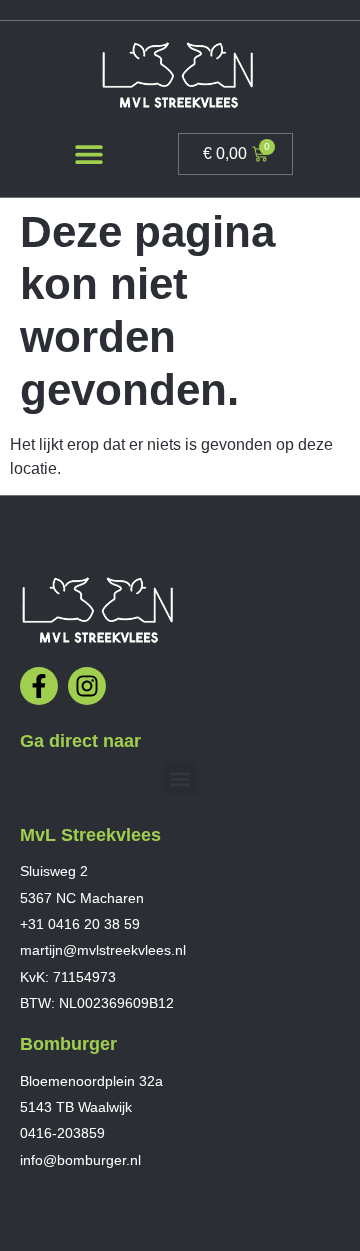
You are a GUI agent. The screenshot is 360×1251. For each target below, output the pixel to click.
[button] (89, 154)
